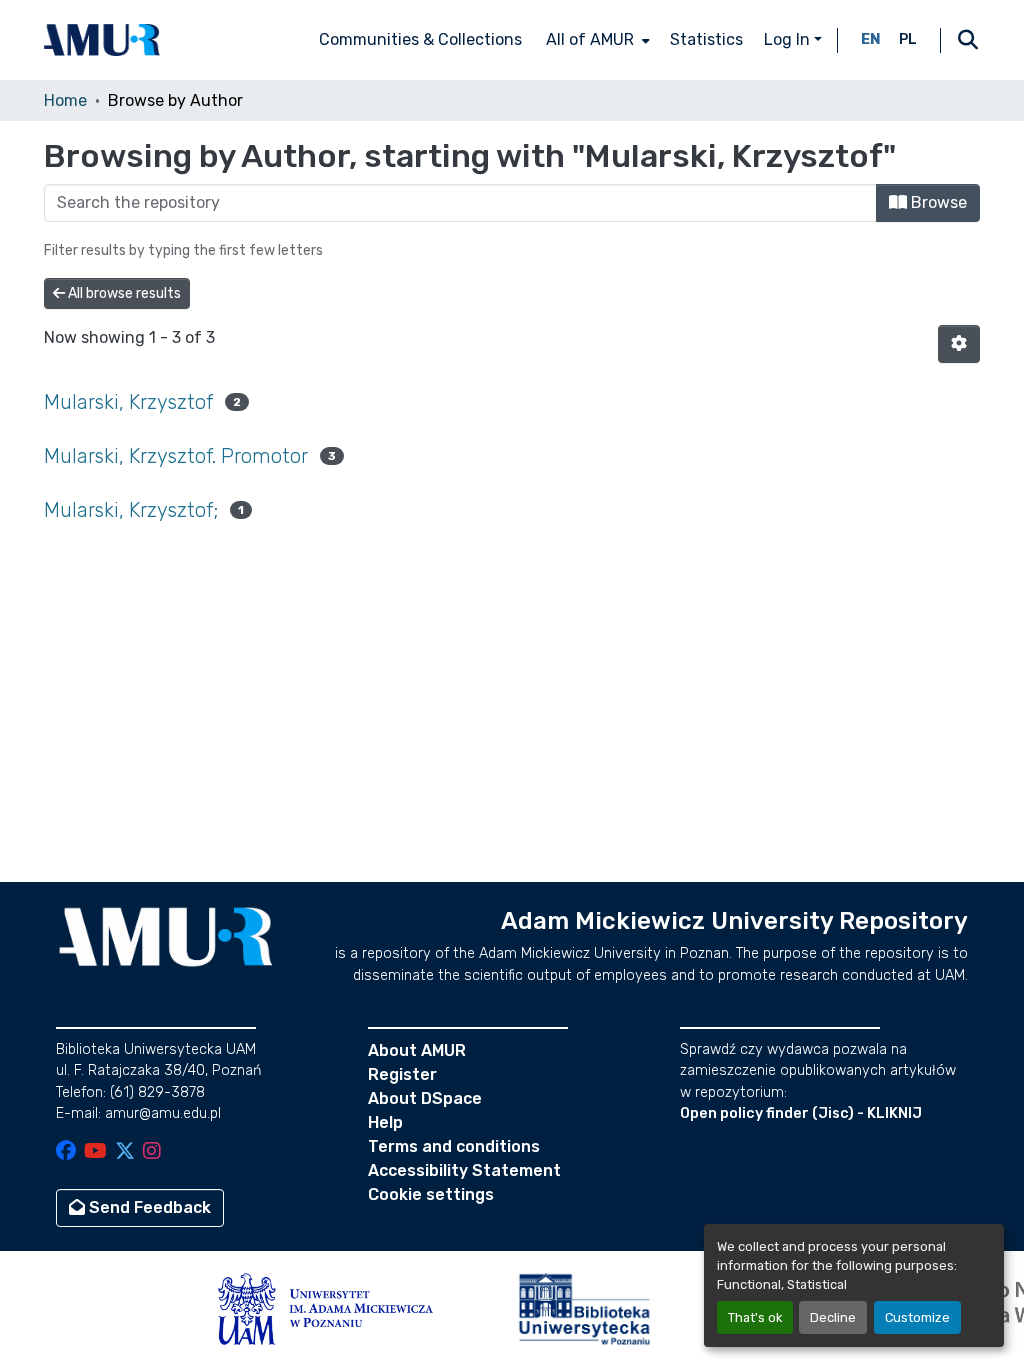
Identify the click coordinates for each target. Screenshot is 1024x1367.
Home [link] (65, 100)
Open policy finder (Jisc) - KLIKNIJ (801, 1113)
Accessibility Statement (464, 1170)
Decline (833, 1317)
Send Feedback (148, 1207)
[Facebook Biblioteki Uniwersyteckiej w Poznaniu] (66, 1152)
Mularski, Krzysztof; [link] (131, 510)
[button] (102, 40)
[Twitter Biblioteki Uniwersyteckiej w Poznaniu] (125, 1152)
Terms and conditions (454, 1146)
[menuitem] (596, 40)
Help (385, 1122)
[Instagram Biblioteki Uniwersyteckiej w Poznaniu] (152, 1152)
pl (908, 39)
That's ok (755, 1317)
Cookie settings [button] (431, 1194)
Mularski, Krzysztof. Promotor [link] (176, 456)
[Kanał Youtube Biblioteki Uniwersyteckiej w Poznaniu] (95, 1152)
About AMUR (417, 1050)
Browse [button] (937, 202)
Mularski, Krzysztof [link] (128, 402)
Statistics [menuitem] (706, 39)
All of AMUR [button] (590, 39)
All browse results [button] (123, 293)
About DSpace (425, 1098)
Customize (917, 1317)
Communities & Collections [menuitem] (420, 39)
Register (402, 1074)
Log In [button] (789, 39)
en (871, 39)
